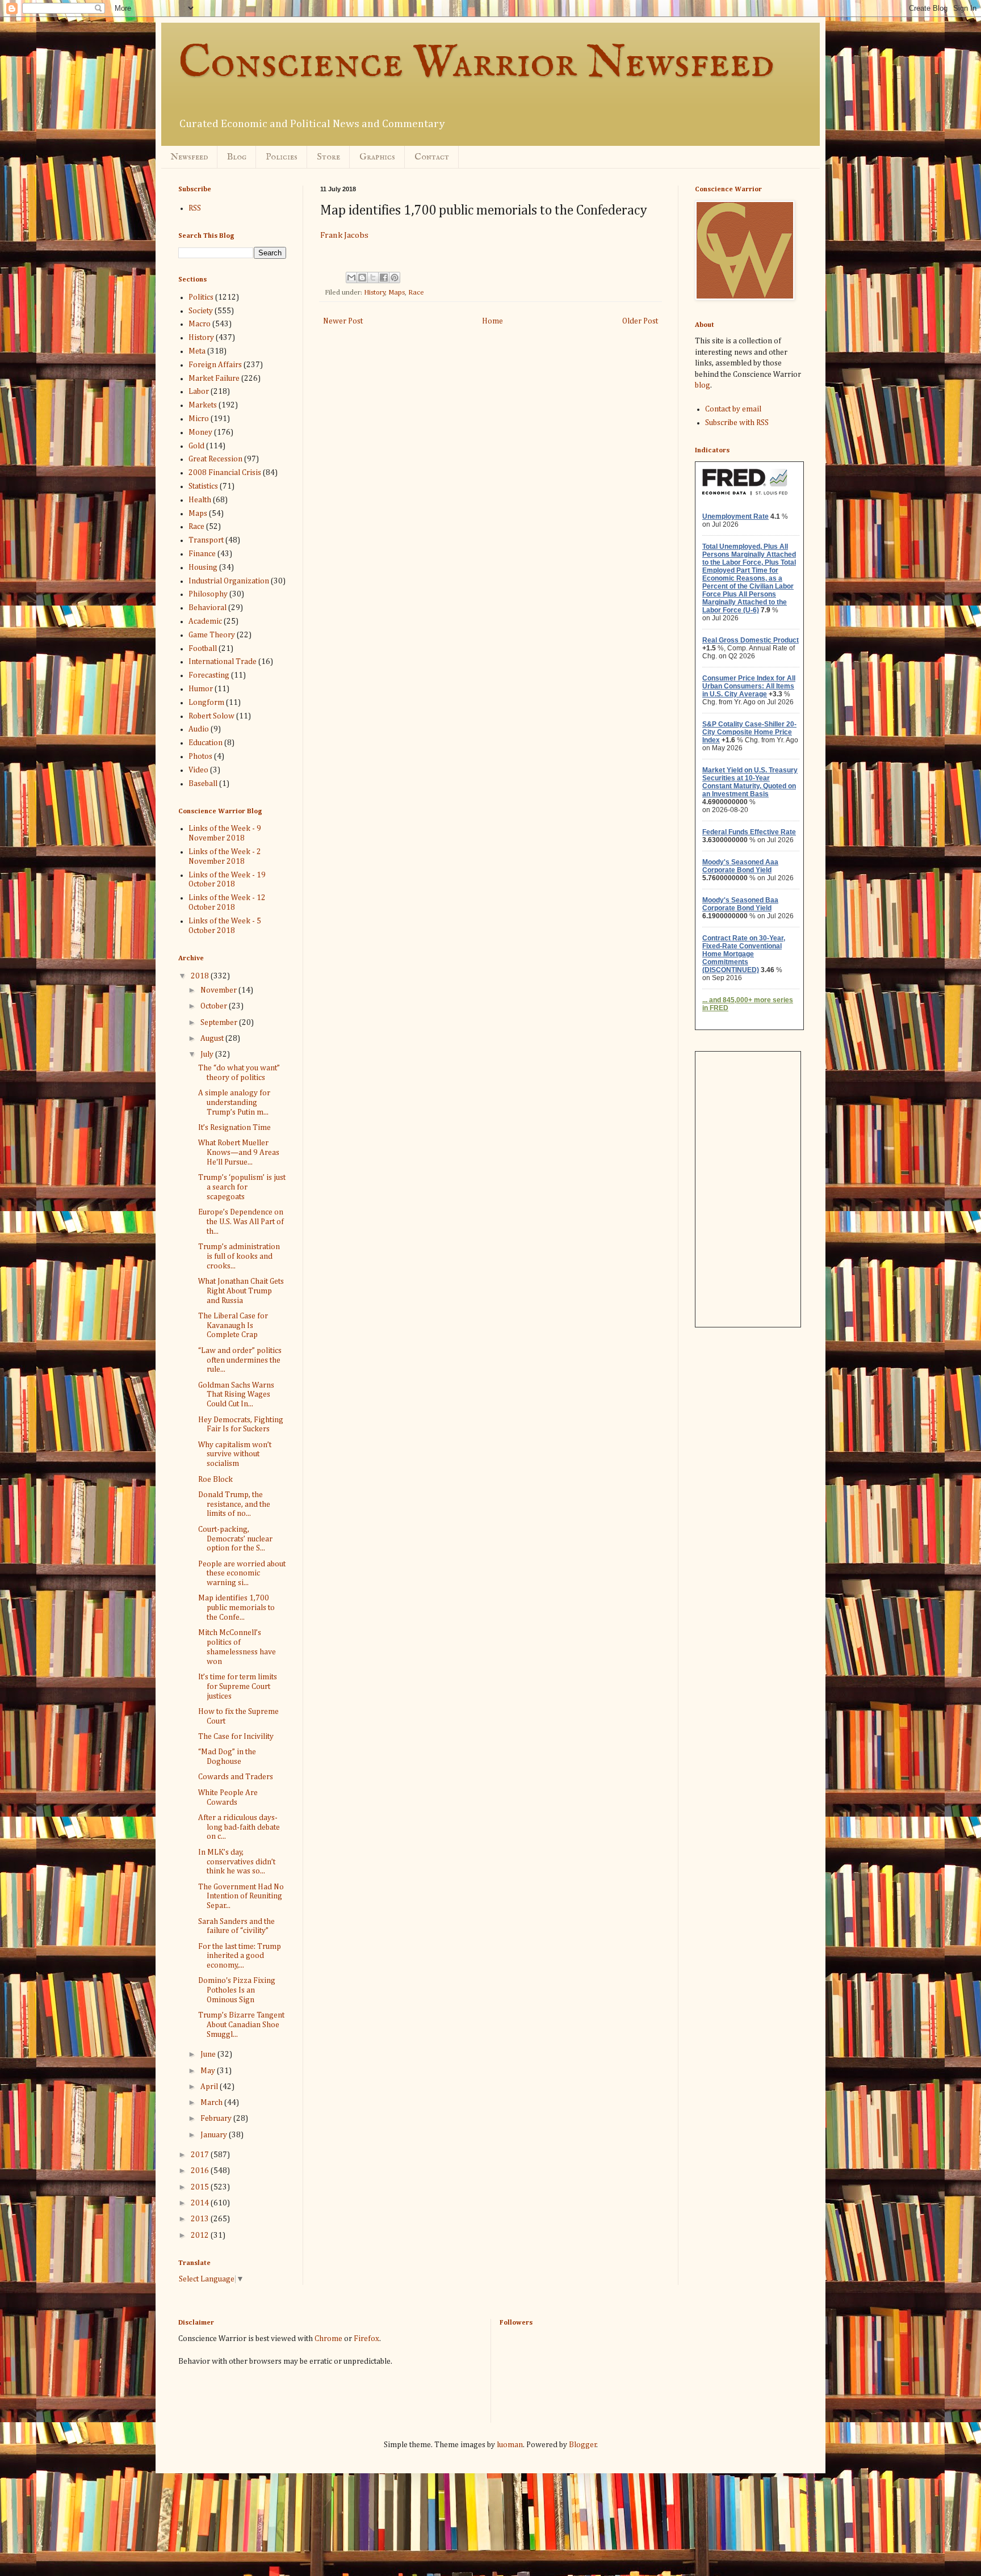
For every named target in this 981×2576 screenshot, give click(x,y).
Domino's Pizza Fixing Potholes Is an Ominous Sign (237, 1990)
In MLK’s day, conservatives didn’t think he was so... (237, 1862)
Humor (201, 689)
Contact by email (733, 409)
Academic (205, 621)
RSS (195, 208)
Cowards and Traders (236, 1777)
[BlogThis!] (362, 278)
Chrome (328, 2339)
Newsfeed (189, 157)
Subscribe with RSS (737, 423)
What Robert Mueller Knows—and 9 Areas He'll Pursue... (239, 1153)
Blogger (583, 2445)
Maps (397, 293)
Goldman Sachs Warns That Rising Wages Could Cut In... (236, 1395)
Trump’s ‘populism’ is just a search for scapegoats (242, 1187)
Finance (202, 554)
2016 (201, 2171)
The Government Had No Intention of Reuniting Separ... (241, 1897)
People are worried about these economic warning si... (242, 1574)
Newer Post (343, 321)
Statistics (203, 486)
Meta (197, 351)
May (209, 2071)
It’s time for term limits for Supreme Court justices (238, 1687)
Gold (196, 446)
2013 (201, 2219)
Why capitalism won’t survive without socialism (235, 1455)
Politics (201, 297)
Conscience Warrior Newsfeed (476, 64)
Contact (432, 157)
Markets (203, 405)
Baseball (203, 784)
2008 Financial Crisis (225, 473)
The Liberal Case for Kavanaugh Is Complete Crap (233, 1326)
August (213, 1039)
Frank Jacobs (344, 235)
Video (198, 770)
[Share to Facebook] (384, 278)
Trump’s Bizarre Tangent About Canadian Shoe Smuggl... (241, 2025)
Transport (206, 540)
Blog (237, 157)
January (215, 2135)
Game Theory (212, 635)
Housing (203, 568)
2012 (201, 2235)
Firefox (366, 2339)
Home (492, 321)
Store (328, 157)
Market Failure (214, 379)
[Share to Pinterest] (395, 278)
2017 (201, 2155)
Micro (199, 419)
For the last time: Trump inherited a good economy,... (240, 1956)
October (215, 1006)
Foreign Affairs (215, 365)
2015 (201, 2187)
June (209, 2054)
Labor (199, 392)
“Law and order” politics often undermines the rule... (240, 1360)
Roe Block (215, 1480)
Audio (199, 729)
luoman (510, 2445)
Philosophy (208, 594)
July (208, 1054)
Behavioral (207, 608)
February (217, 2119)
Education (206, 743)
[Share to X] (373, 278)
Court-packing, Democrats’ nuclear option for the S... (235, 1539)
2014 (201, 2203)
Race (416, 293)
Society (201, 311)
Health (200, 500)
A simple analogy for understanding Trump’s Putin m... (234, 1103)
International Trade (223, 662)
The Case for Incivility (236, 1737)
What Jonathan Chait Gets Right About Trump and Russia (241, 1291)
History (375, 293)
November (219, 990)
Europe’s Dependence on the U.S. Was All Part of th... (241, 1222)
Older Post (640, 321)
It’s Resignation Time (234, 1128)
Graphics (377, 157)
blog (703, 385)
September (220, 1023)
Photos (200, 757)
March (212, 2103)
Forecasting (209, 675)
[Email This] (351, 278)
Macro (200, 324)
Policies (282, 157)
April (210, 2087)
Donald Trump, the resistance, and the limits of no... (234, 1505)
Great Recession (215, 459)
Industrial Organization (229, 581)
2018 (201, 976)
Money (200, 432)
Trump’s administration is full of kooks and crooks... (239, 1257)
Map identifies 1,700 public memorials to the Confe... (236, 1608)
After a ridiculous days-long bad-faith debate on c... (239, 1827)
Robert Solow (211, 716)
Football (203, 649)
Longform (206, 703)
